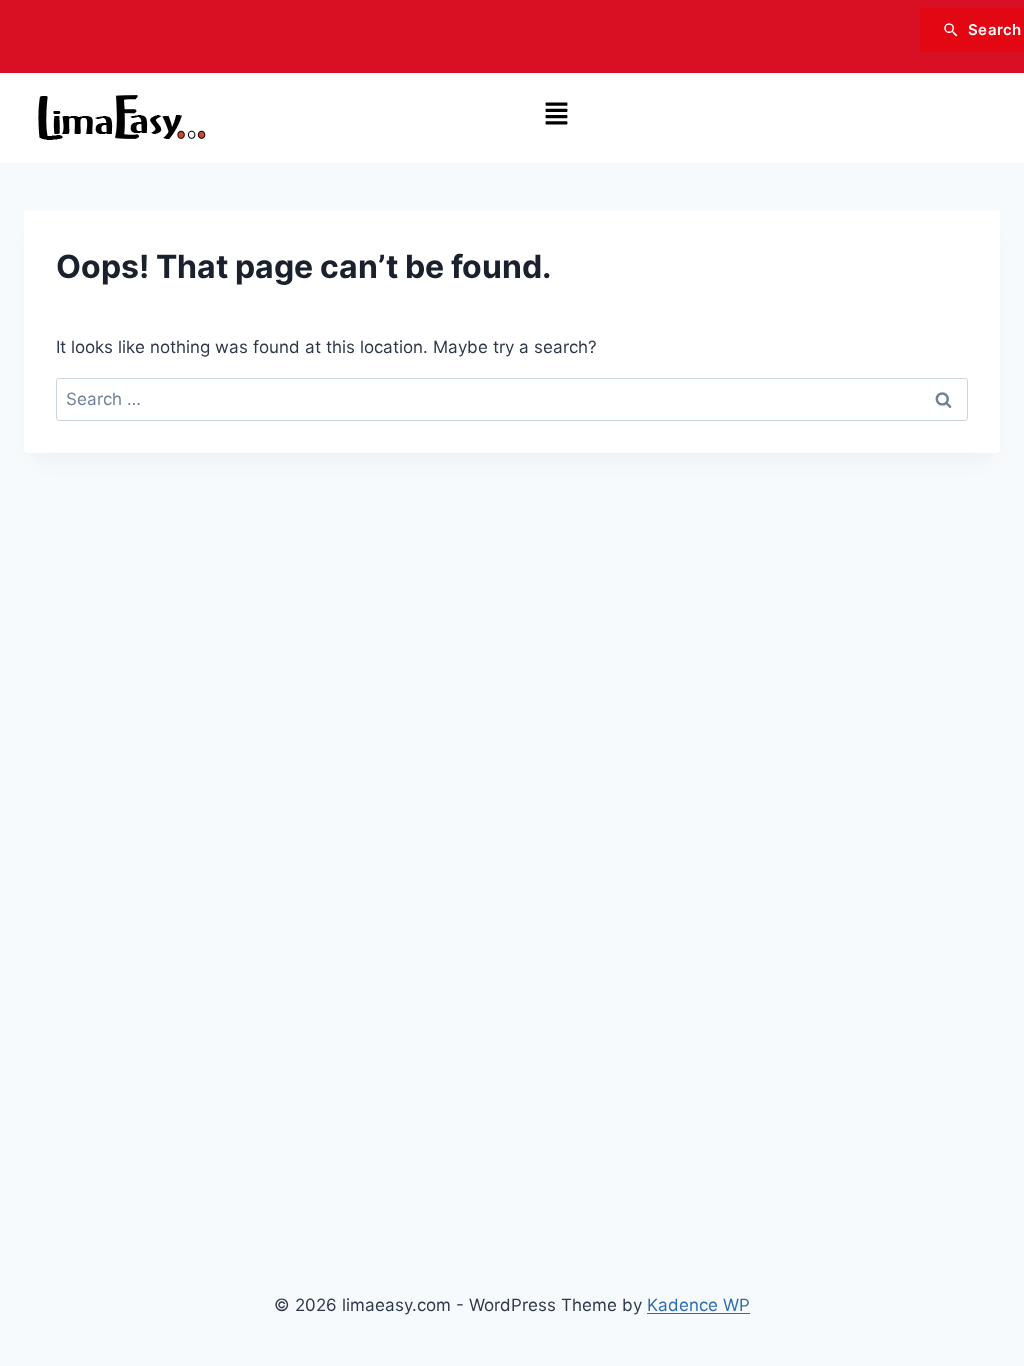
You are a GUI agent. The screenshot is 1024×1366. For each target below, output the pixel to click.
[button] (556, 114)
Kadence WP (698, 1305)
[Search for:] (512, 399)
